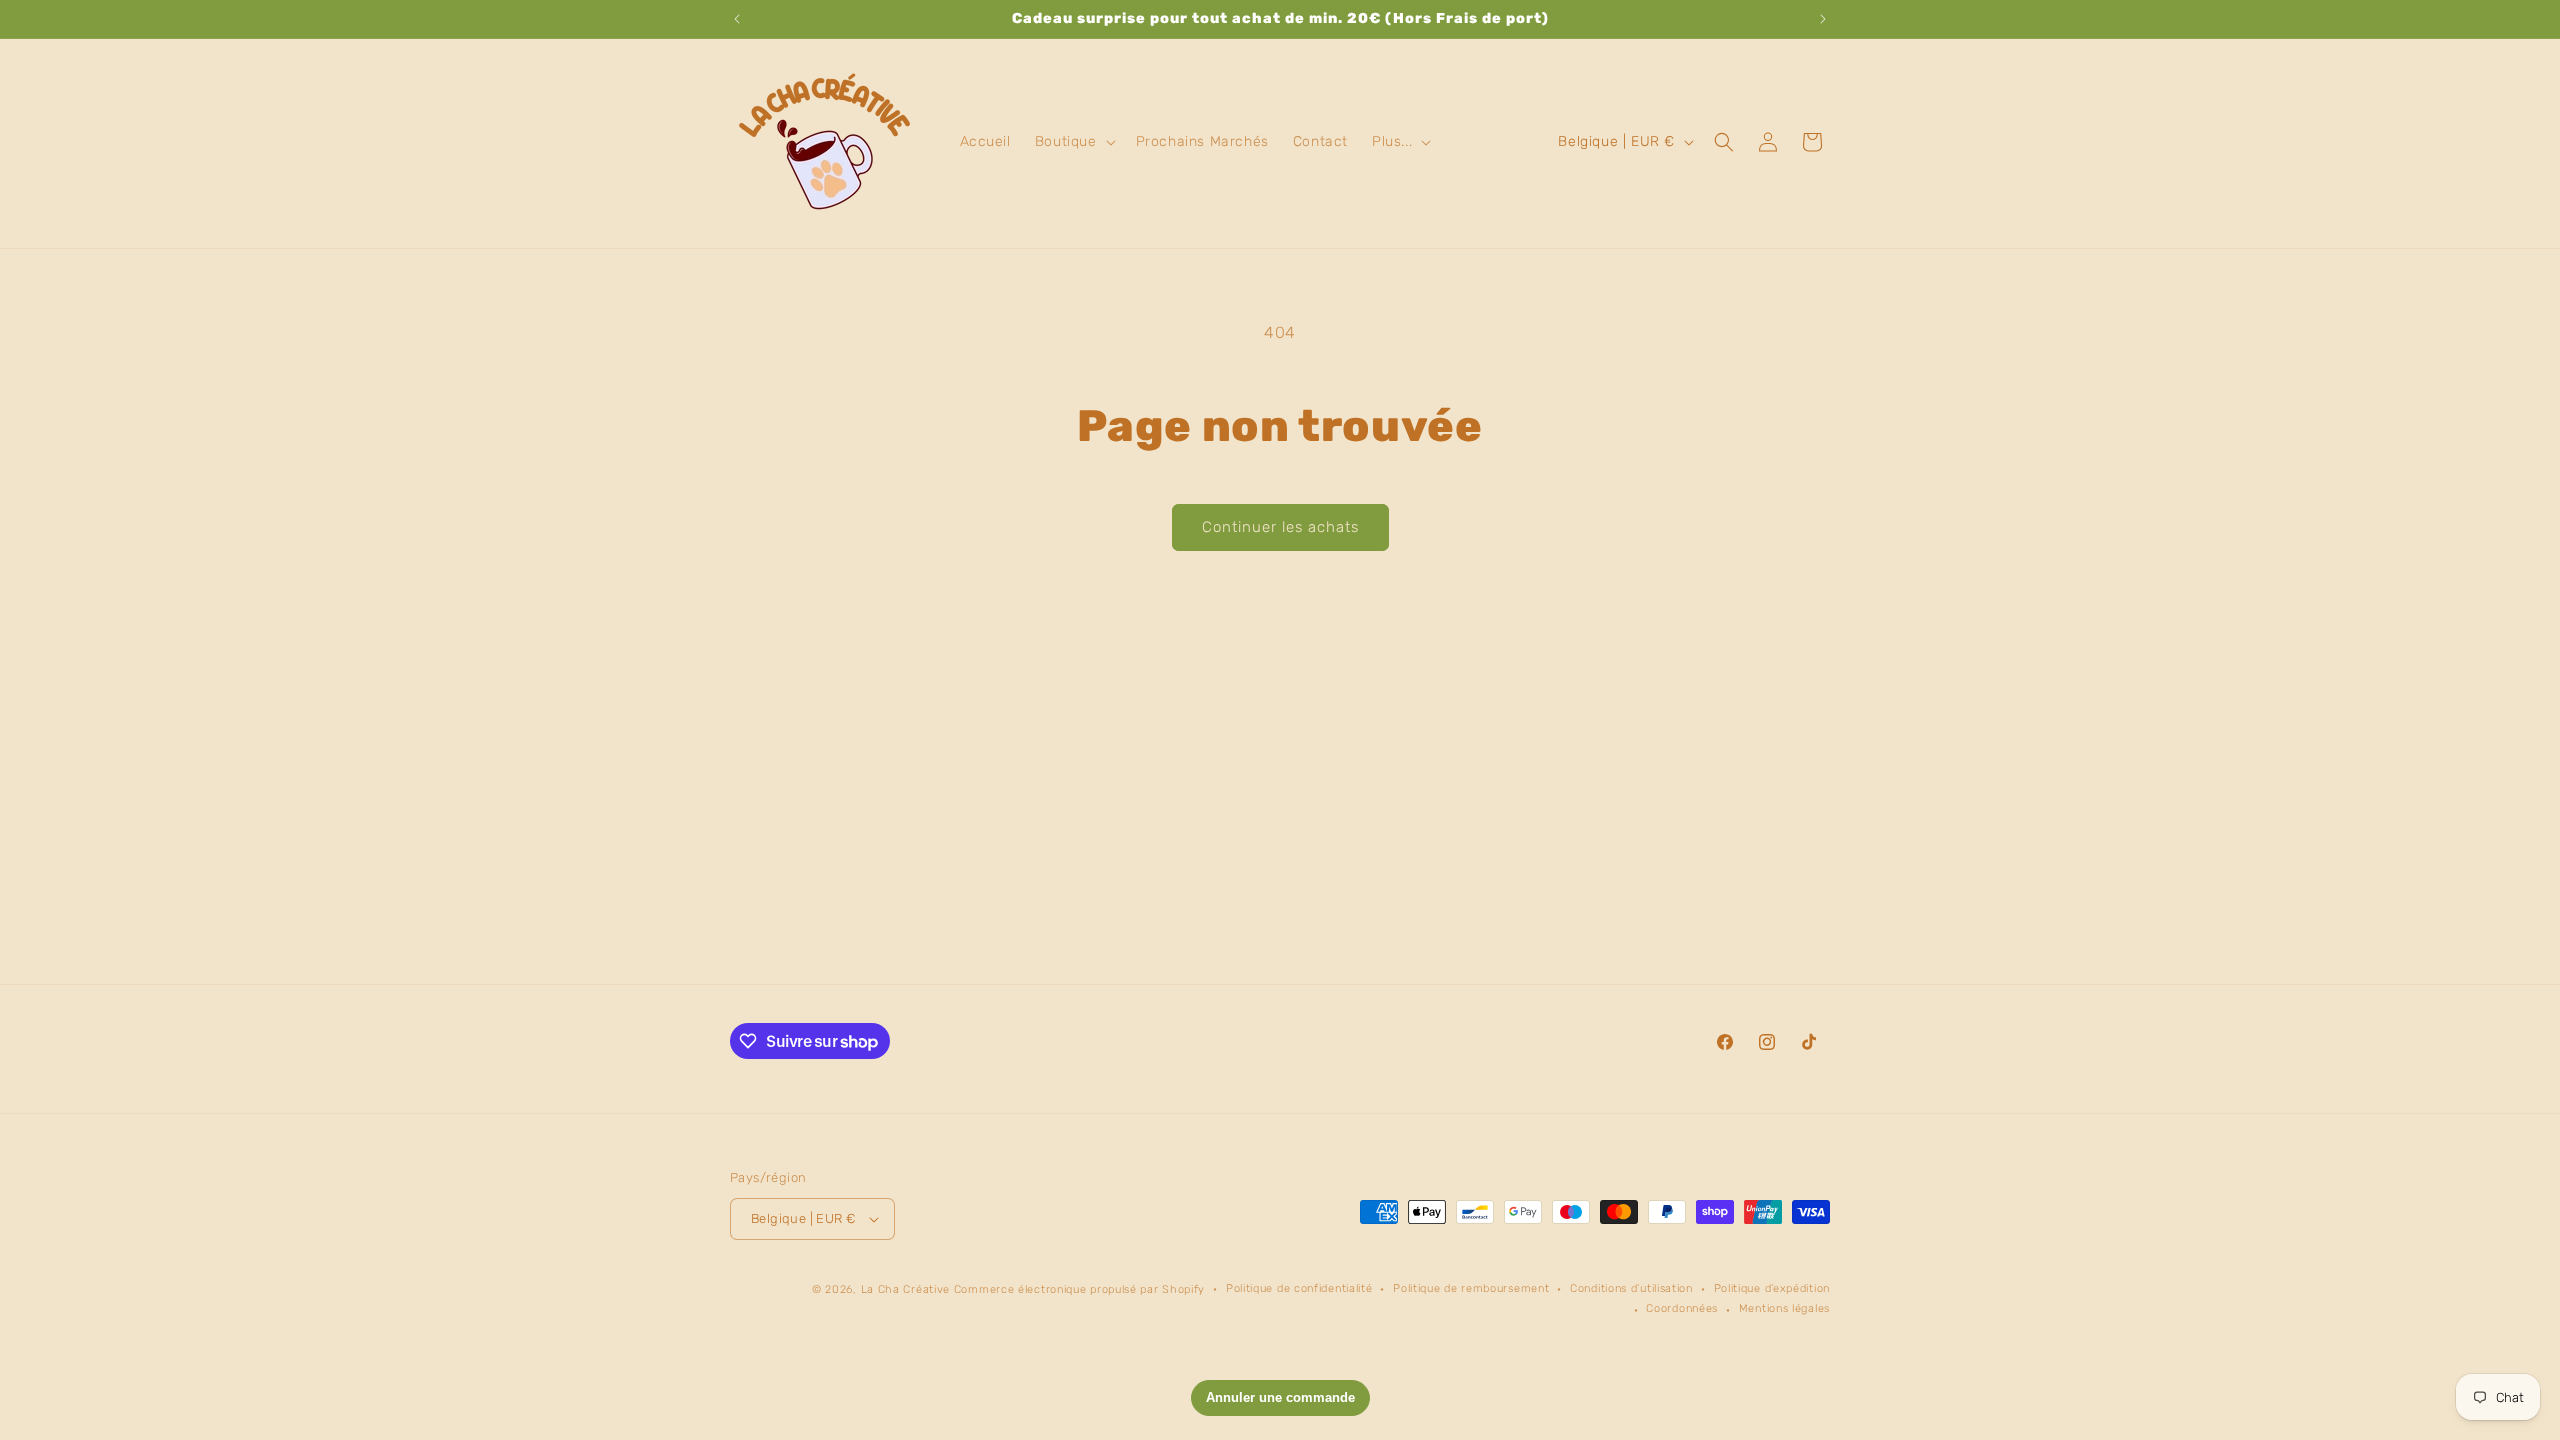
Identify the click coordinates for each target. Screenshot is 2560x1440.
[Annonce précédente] (737, 19)
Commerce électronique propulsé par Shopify (1079, 1289)
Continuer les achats (1280, 527)
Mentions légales (1784, 1308)
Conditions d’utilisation (1631, 1288)
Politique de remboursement (1471, 1288)
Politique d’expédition (1772, 1288)
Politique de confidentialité (1299, 1288)
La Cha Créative (906, 1289)
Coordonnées (1682, 1308)
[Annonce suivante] (1823, 19)
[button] (1073, 142)
